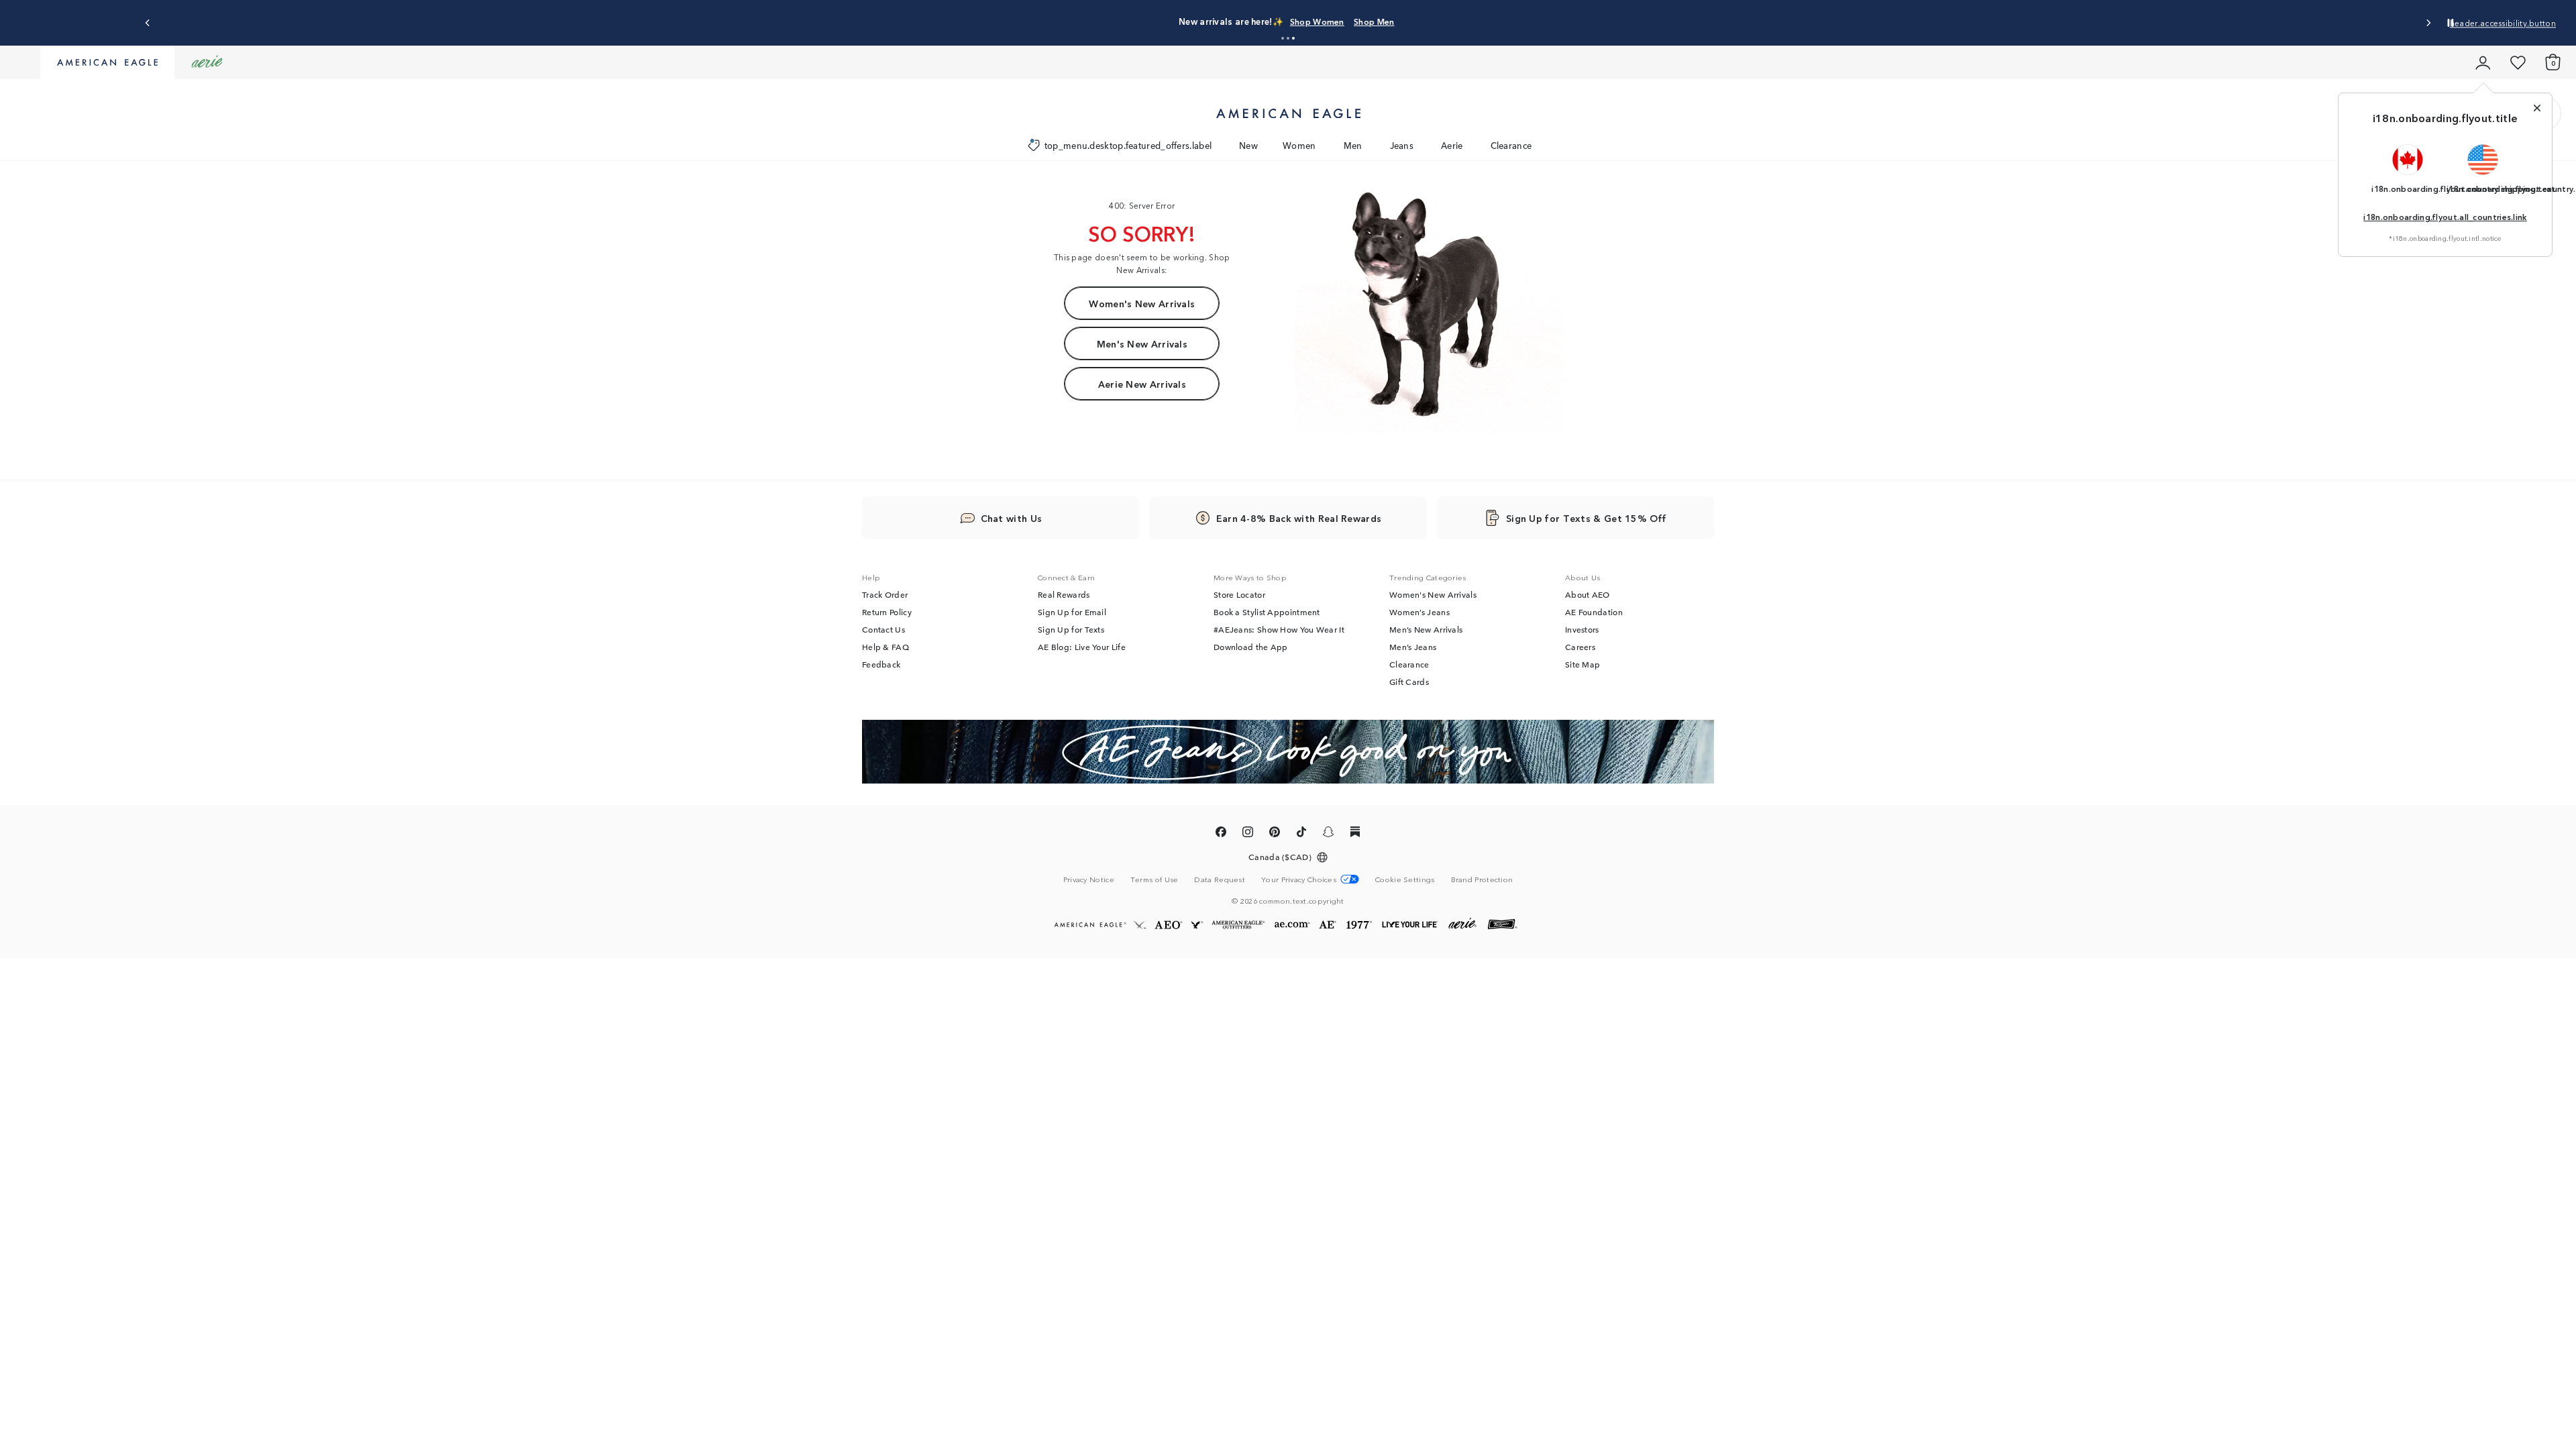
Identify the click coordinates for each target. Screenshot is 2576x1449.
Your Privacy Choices (1299, 879)
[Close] (2537, 108)
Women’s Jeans (1419, 612)
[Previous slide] (148, 23)
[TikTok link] (1301, 834)
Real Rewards (1064, 594)
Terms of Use (1155, 879)
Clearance (1511, 145)
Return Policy (887, 612)
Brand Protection (1482, 879)
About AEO (1588, 594)
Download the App (1251, 647)
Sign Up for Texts (1071, 629)
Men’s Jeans (1413, 647)
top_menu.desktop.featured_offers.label (1128, 145)
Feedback (881, 664)
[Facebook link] (1221, 834)
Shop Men (1374, 21)
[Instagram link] (1248, 834)
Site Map (1582, 664)
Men (1353, 145)
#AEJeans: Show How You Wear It (1279, 629)
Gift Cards (1409, 682)
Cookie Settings (1405, 879)
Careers (1580, 647)
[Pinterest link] (1275, 834)
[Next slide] (2428, 23)
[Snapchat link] (1328, 834)
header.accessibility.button (2503, 22)
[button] (1283, 38)
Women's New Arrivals (1142, 303)
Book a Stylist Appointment (1267, 612)
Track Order (885, 594)
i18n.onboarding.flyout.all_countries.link (2445, 216)
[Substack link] (1355, 834)
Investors (1582, 629)
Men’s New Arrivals (1426, 629)
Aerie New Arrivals (1142, 384)
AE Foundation (1594, 612)
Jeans (1402, 145)
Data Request (1220, 879)
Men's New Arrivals (1142, 343)
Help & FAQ (885, 647)
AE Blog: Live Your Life (1082, 647)
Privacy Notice (1089, 879)
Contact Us (883, 629)
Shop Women (1317, 21)
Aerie (1452, 145)
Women (1299, 145)
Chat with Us (1012, 518)
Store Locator (1239, 594)
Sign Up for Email (1072, 612)
